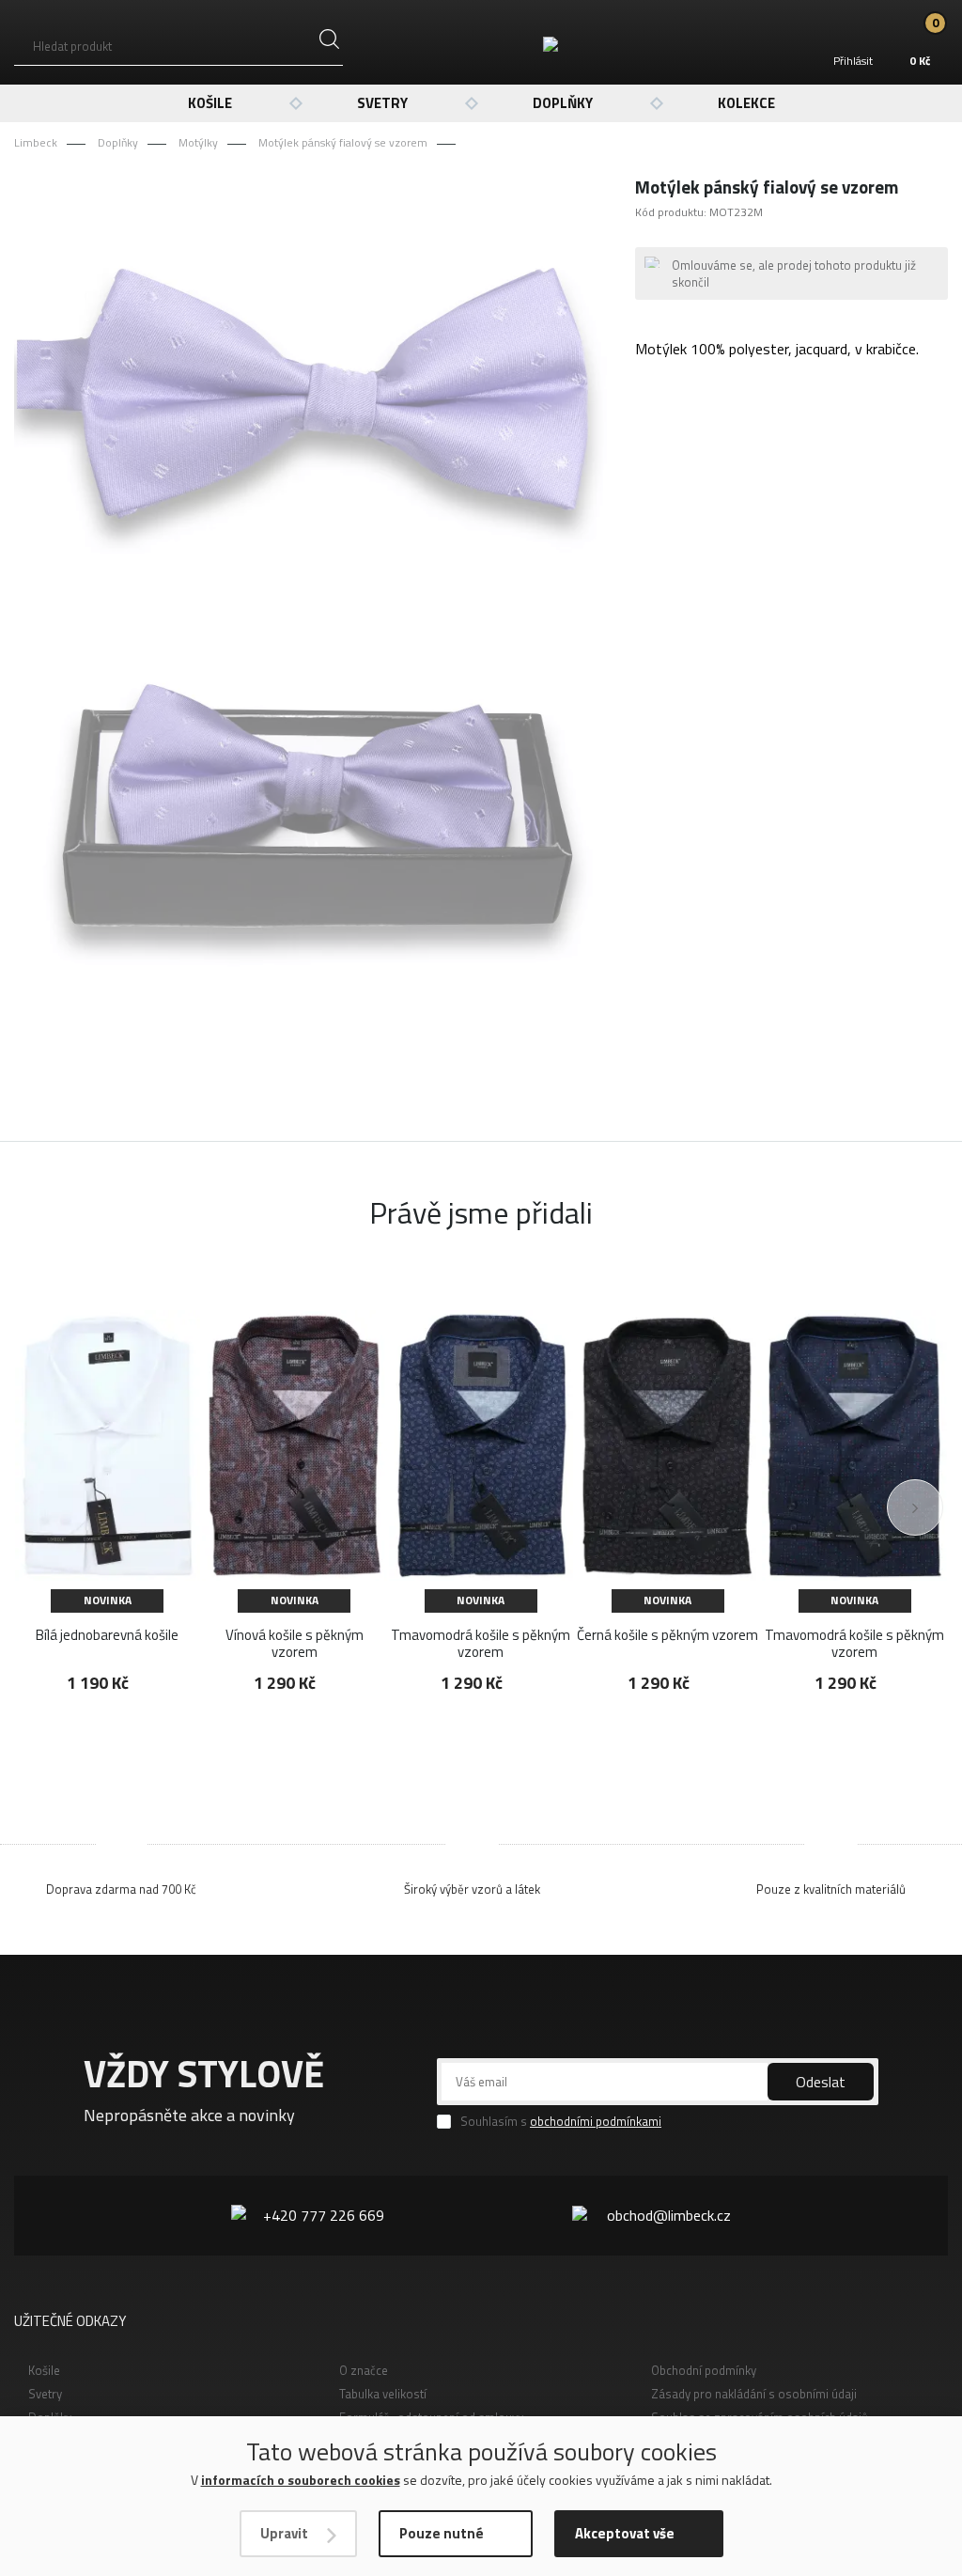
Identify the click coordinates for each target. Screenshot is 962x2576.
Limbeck (36, 142)
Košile (210, 103)
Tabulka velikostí (383, 2394)
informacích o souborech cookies (301, 2480)
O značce (364, 2370)
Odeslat (821, 2082)
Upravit (284, 2533)
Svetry (382, 103)
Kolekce (746, 103)
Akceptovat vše (625, 2533)
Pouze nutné (442, 2533)
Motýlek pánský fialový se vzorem (343, 142)
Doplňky (563, 103)
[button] (915, 1507)
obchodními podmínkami (596, 2121)
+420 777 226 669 (324, 2215)
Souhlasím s (561, 2122)
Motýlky (198, 142)
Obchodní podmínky (704, 2370)
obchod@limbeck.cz (669, 2215)
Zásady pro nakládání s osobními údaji (754, 2394)
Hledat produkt (72, 46)
